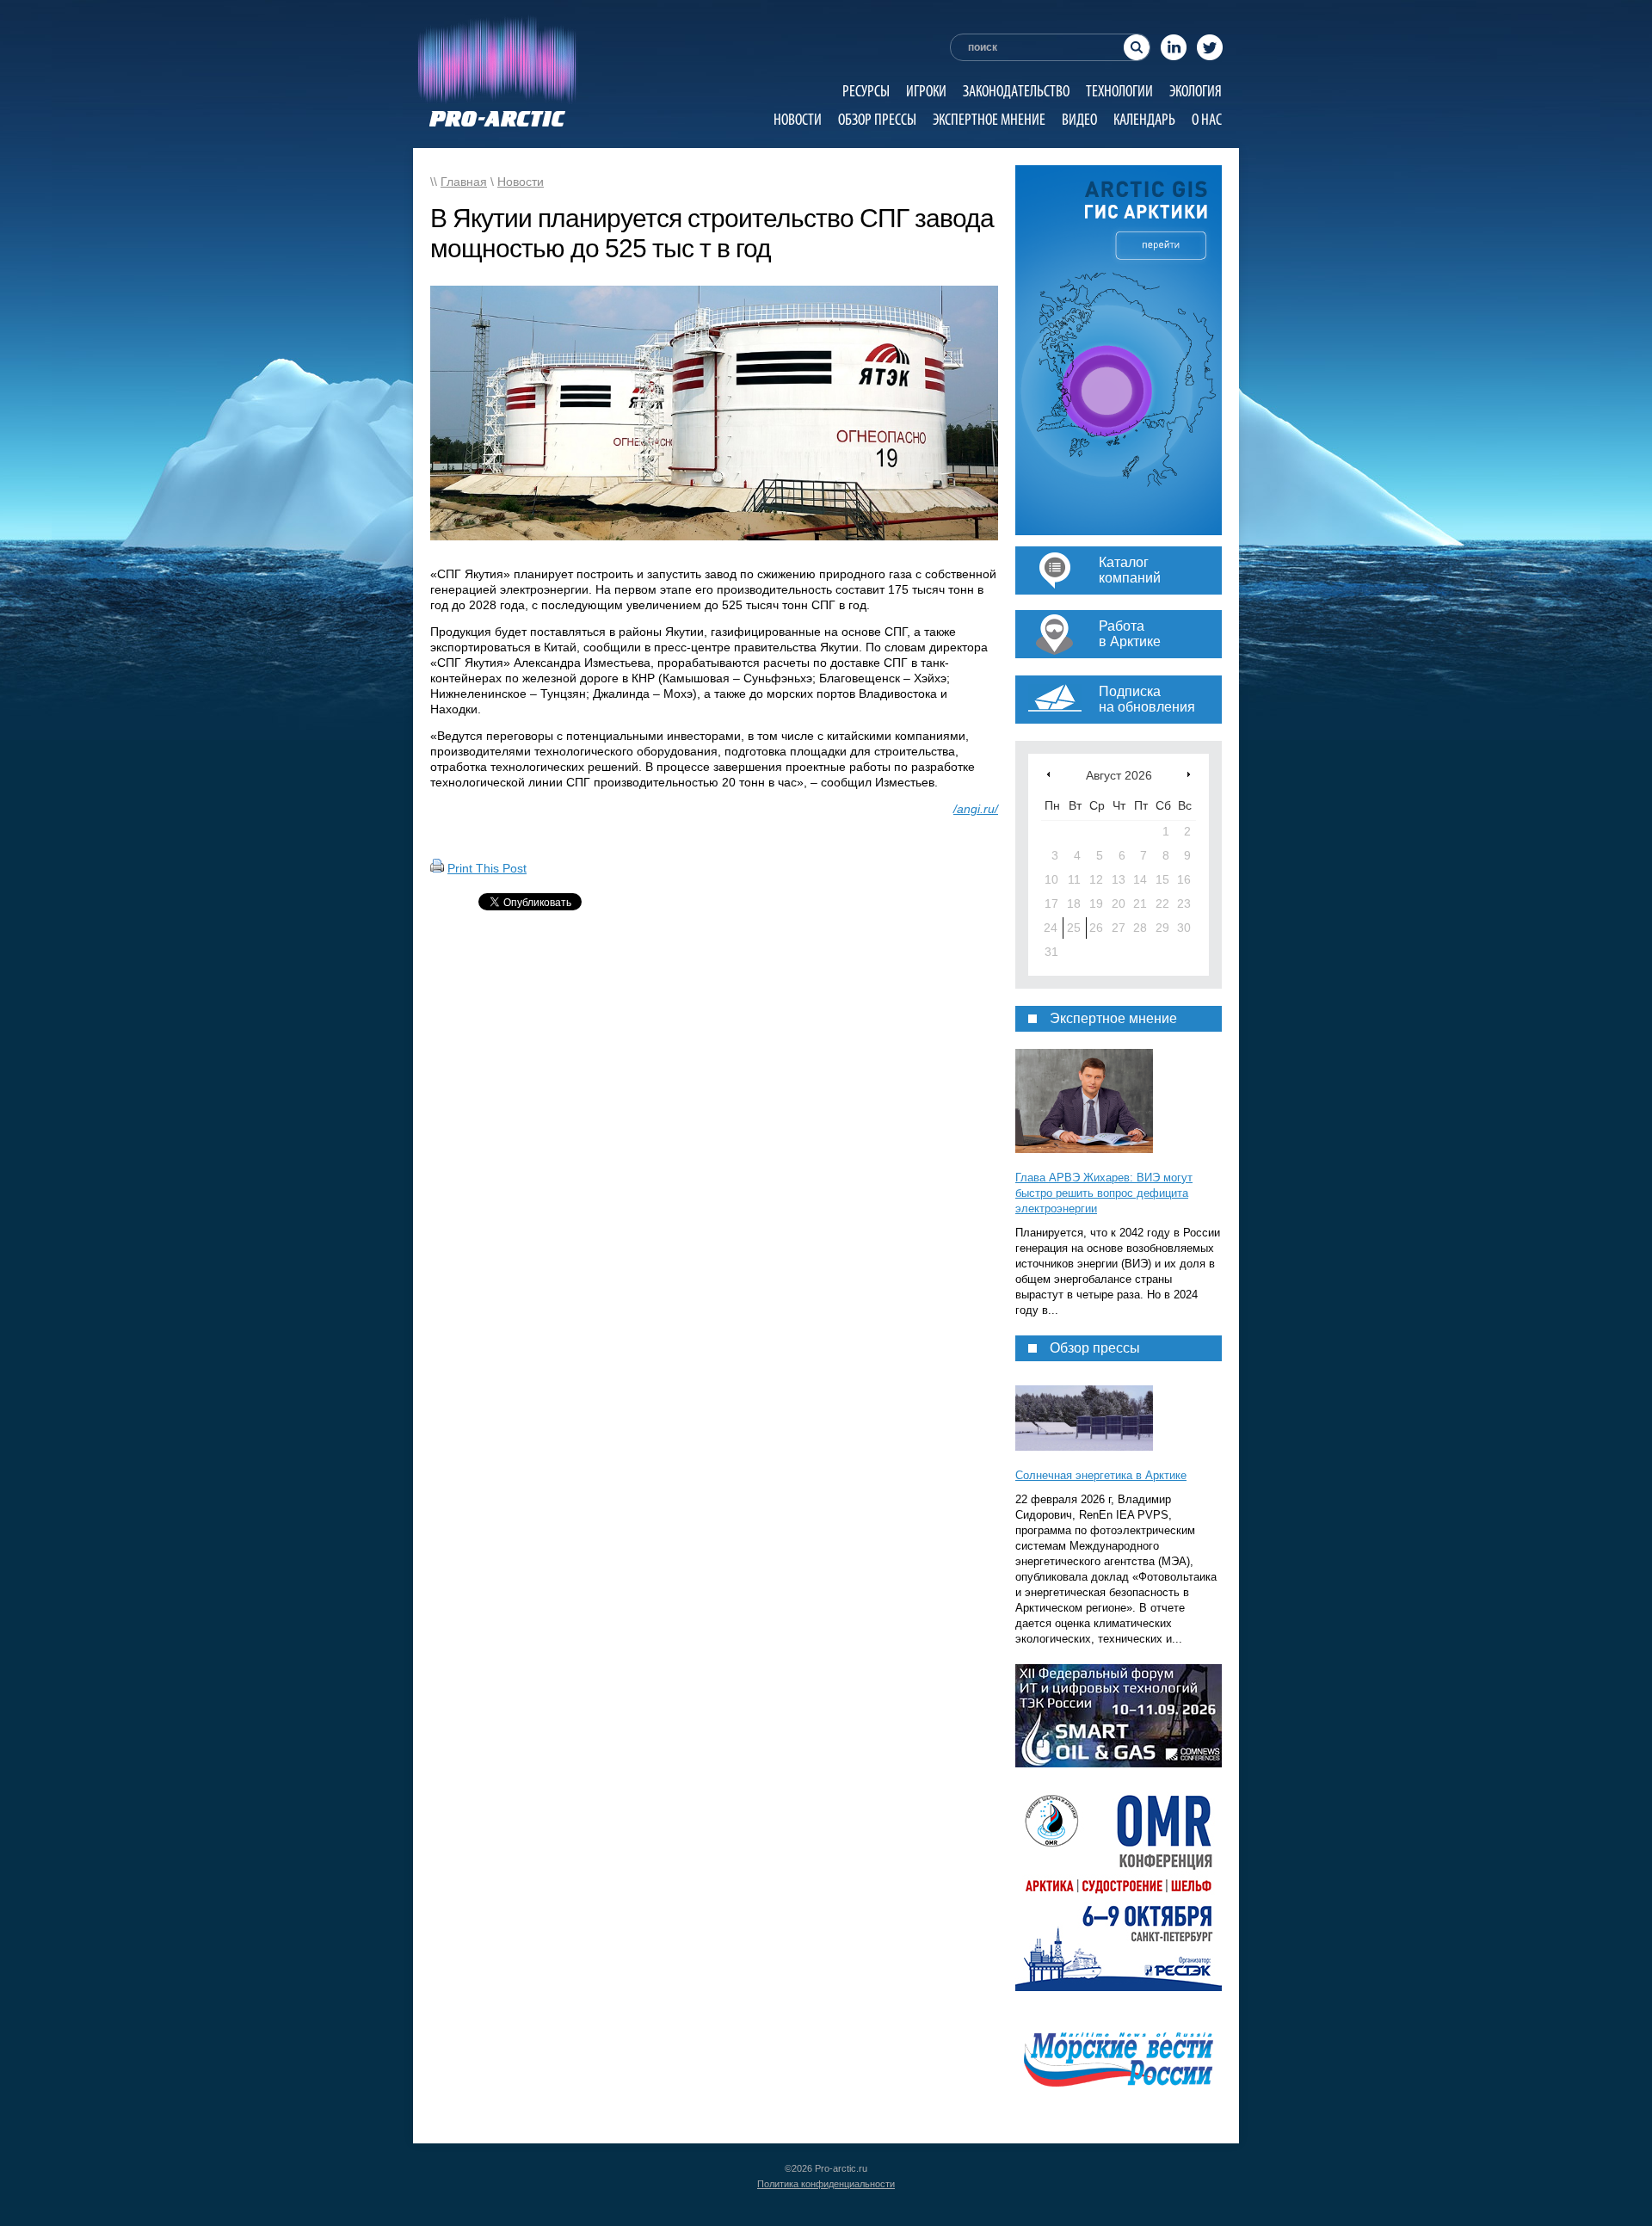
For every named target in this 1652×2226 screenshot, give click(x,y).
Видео (1079, 119)
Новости (798, 119)
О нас (1207, 119)
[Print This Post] (437, 868)
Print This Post (487, 868)
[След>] (1189, 774)
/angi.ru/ (976, 809)
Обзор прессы (877, 119)
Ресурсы (866, 91)
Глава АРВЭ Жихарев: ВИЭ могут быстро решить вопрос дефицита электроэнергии (1104, 1193)
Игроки (926, 91)
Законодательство (1016, 91)
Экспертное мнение (989, 119)
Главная (464, 182)
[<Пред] (1048, 774)
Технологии (1119, 91)
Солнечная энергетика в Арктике (1101, 1475)
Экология (1196, 91)
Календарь (1144, 119)
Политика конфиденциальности (826, 2184)
